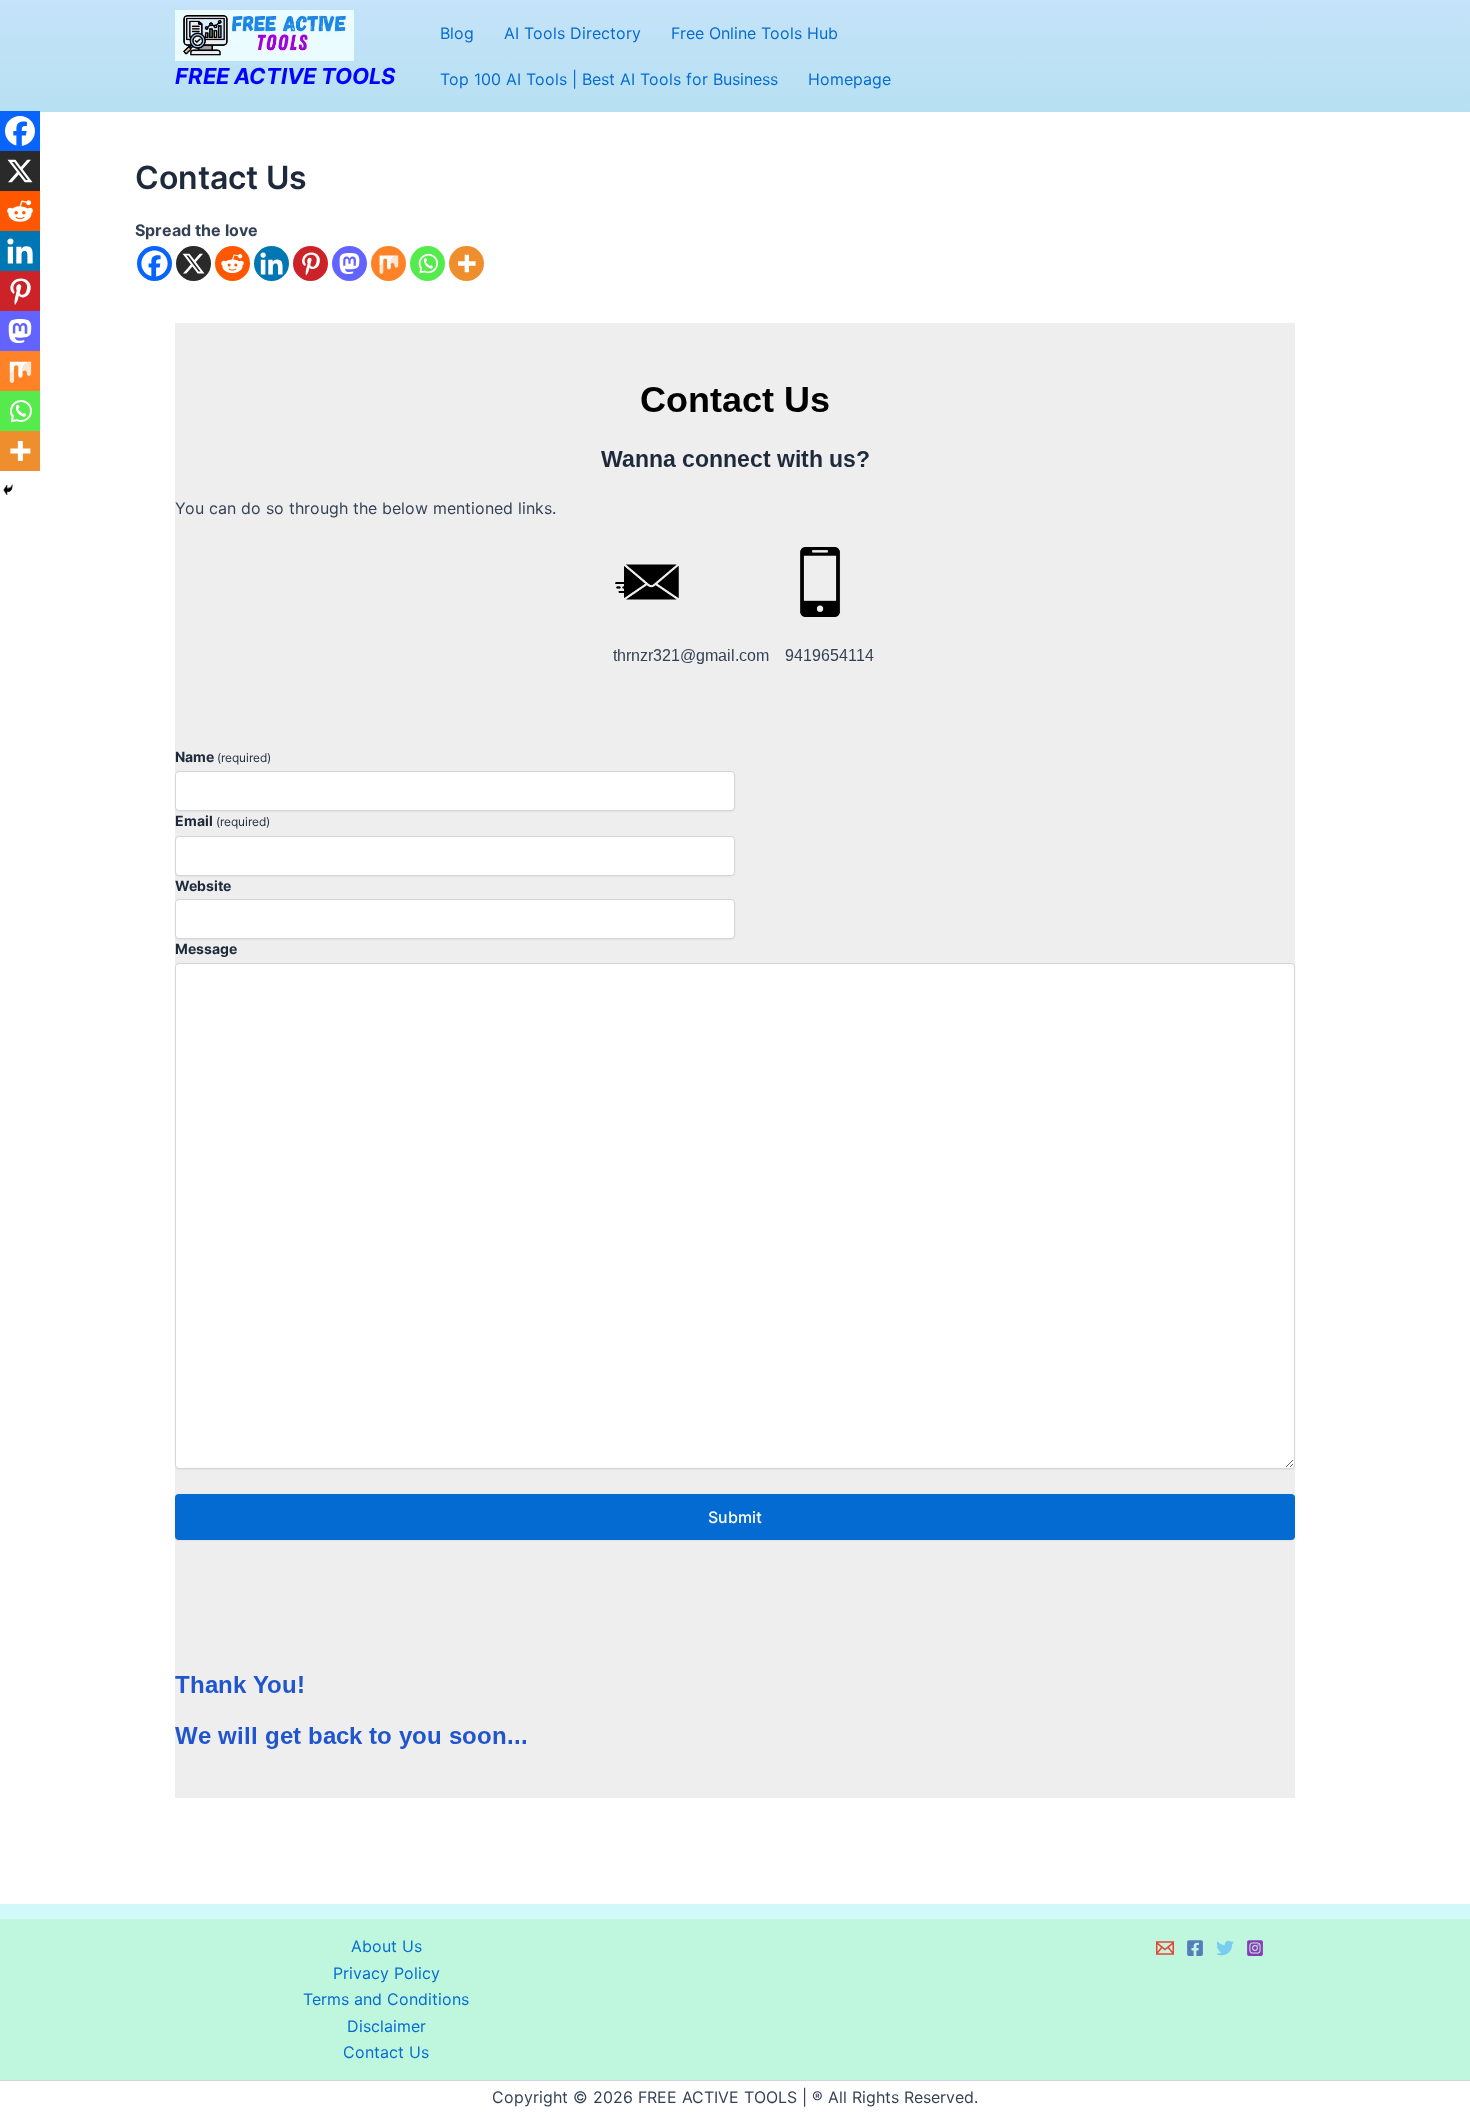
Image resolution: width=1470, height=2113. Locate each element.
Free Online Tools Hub (754, 33)
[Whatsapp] (427, 263)
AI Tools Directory (572, 33)
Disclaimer (386, 2026)
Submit (735, 1517)
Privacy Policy (386, 1973)
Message (206, 948)
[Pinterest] (310, 263)
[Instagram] (1255, 1948)
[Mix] (388, 263)
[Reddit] (232, 263)
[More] (466, 263)
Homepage (849, 79)
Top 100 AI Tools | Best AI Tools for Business (609, 79)
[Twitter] (1225, 1948)
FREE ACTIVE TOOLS (285, 76)
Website (203, 885)
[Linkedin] (271, 263)
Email (222, 820)
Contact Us (386, 2052)
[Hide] (8, 490)
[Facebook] (154, 263)
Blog (457, 33)
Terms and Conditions (386, 1999)
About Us (386, 1946)
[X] (193, 263)
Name (223, 756)
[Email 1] (1165, 1948)
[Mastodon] (349, 263)
